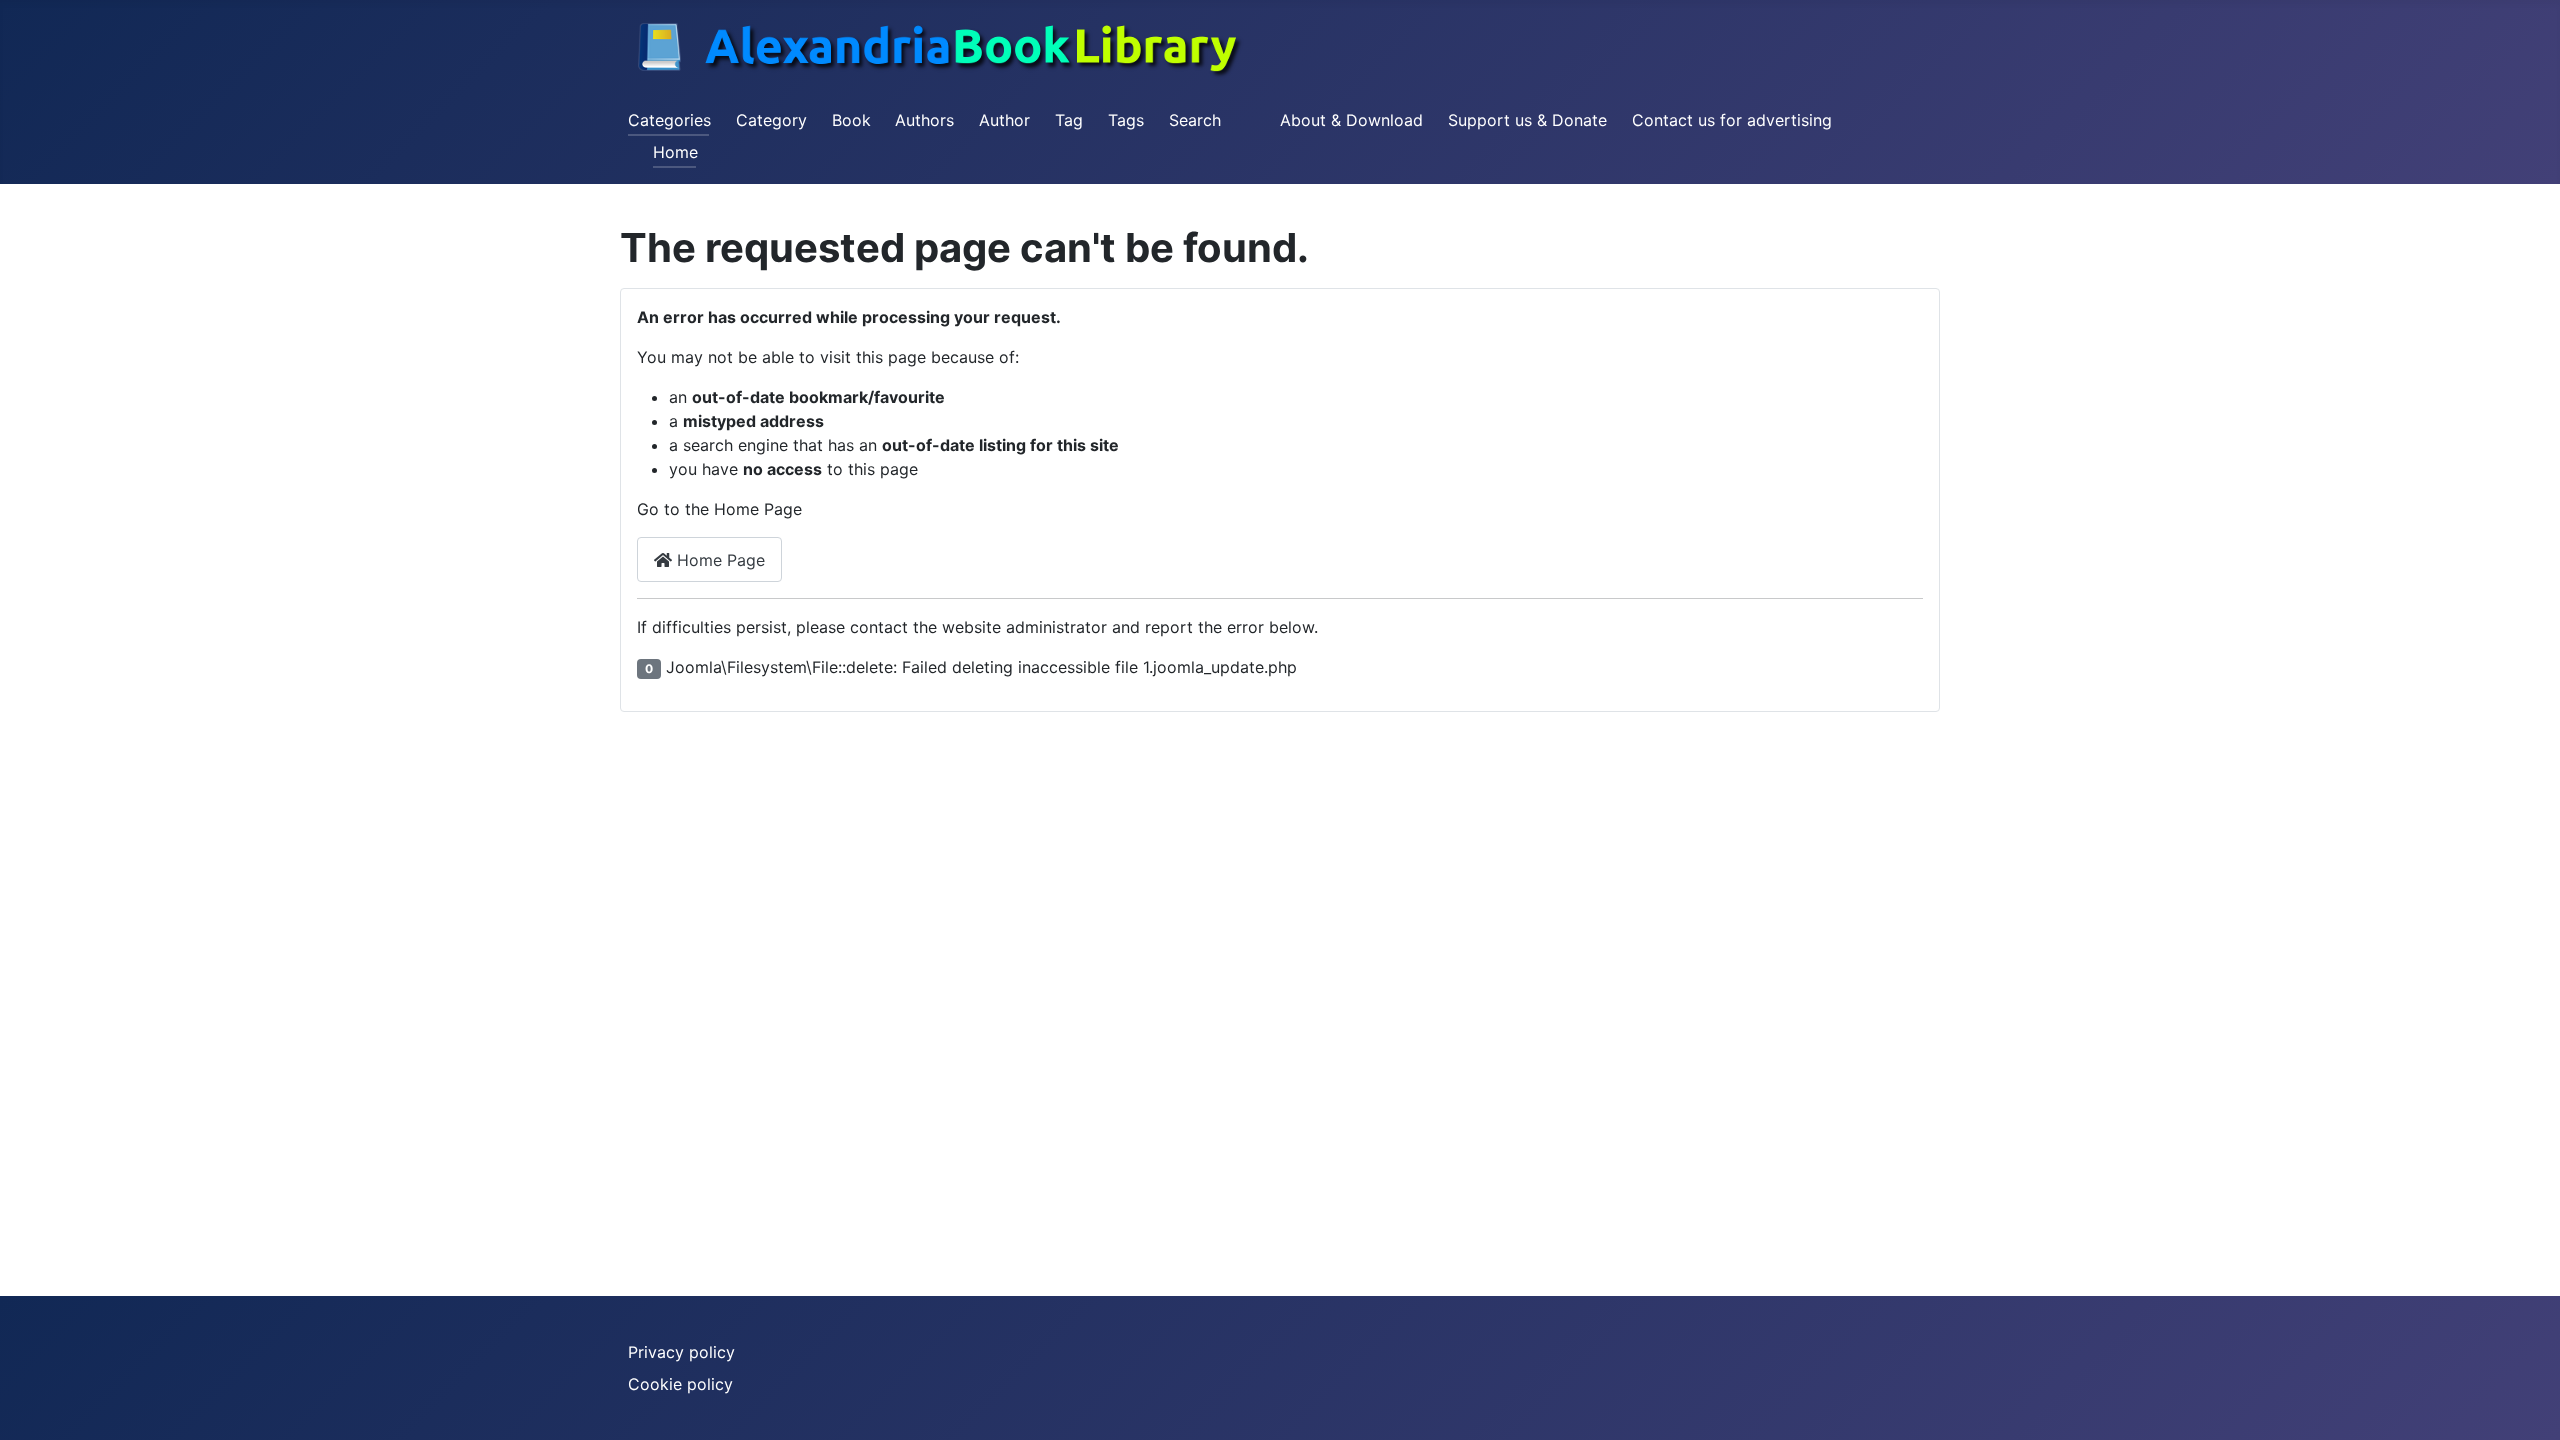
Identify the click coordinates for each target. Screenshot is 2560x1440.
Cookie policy (680, 1384)
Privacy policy (681, 1352)
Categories (669, 120)
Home (675, 152)
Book (851, 120)
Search (1195, 120)
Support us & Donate (1527, 120)
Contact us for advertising (1732, 120)
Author (1004, 120)
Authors (924, 120)
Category (771, 120)
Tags (1126, 120)
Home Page (718, 560)
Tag (1069, 120)
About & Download (1351, 120)
